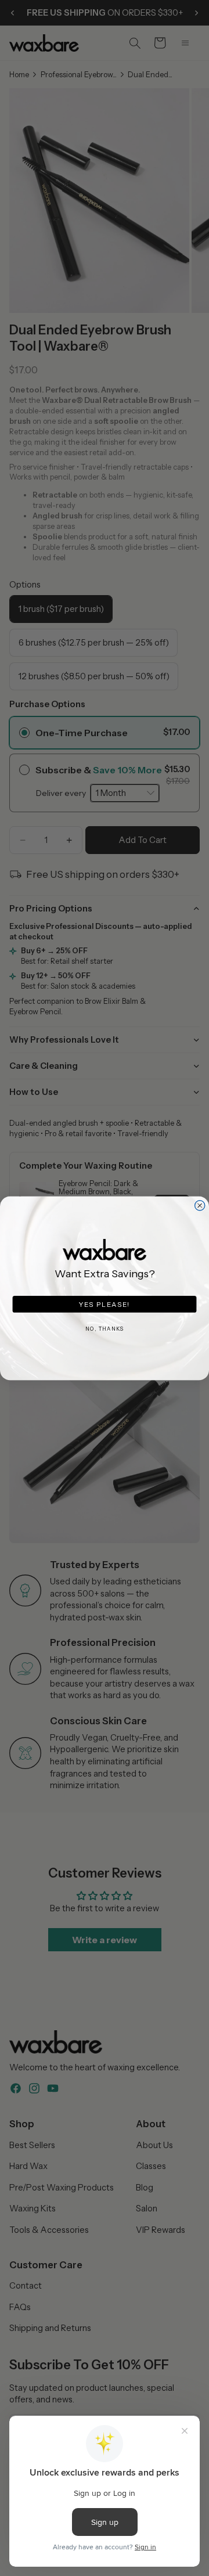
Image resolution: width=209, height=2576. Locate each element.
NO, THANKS (105, 1329)
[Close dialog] (200, 1205)
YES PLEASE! (105, 1303)
